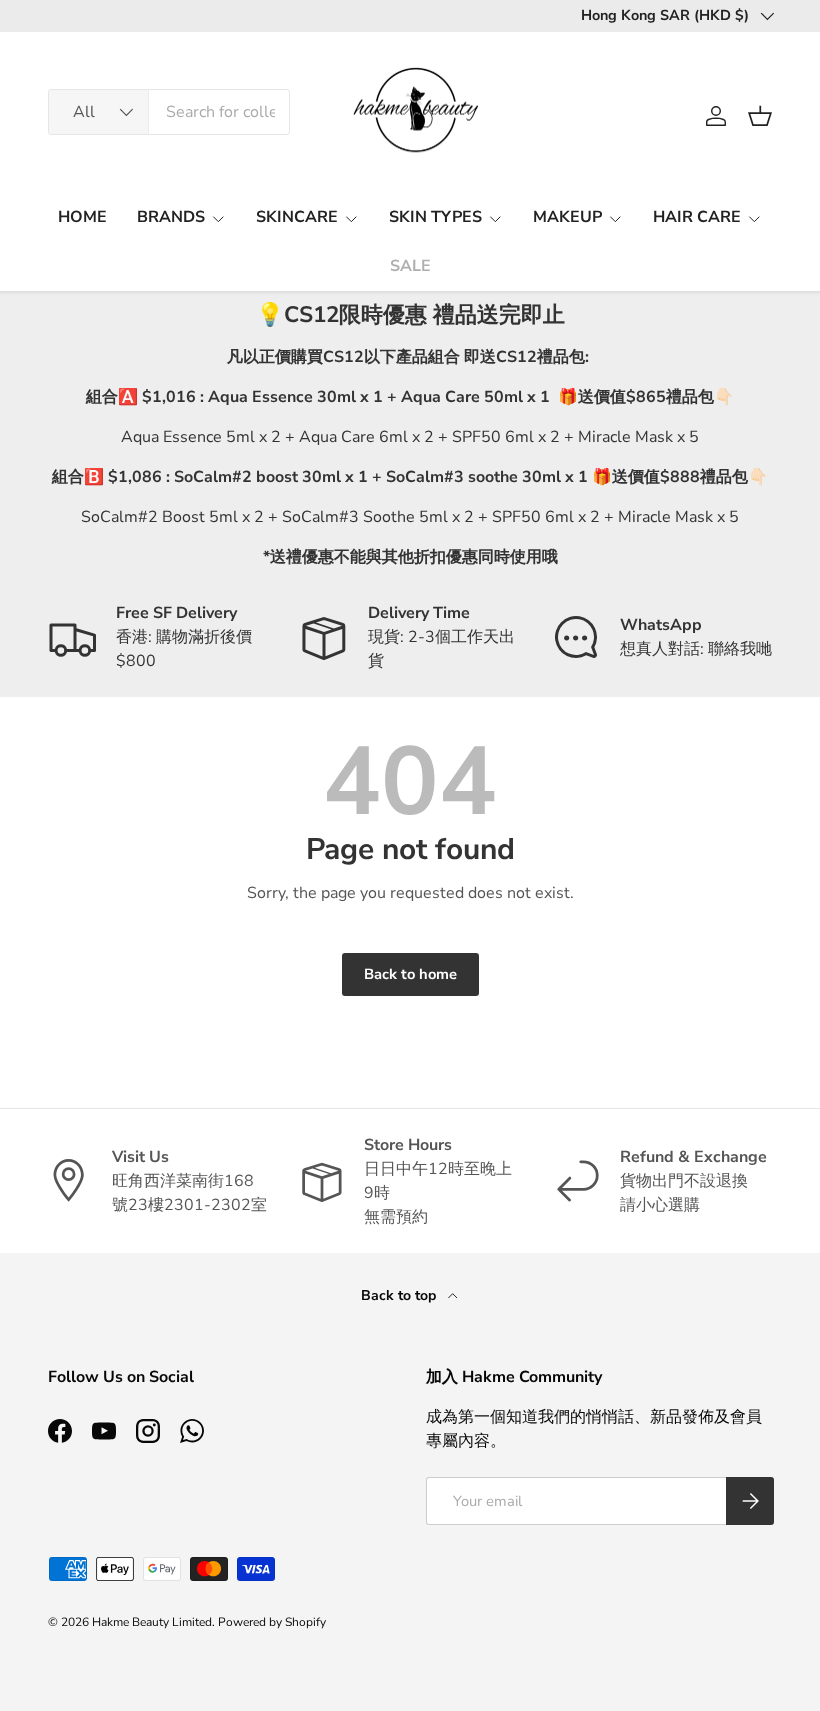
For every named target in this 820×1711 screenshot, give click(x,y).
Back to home (410, 974)
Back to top (400, 1295)
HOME (82, 217)
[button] (760, 116)
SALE (410, 266)
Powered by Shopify (272, 1622)
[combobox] (169, 112)
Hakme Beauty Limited (152, 1622)
